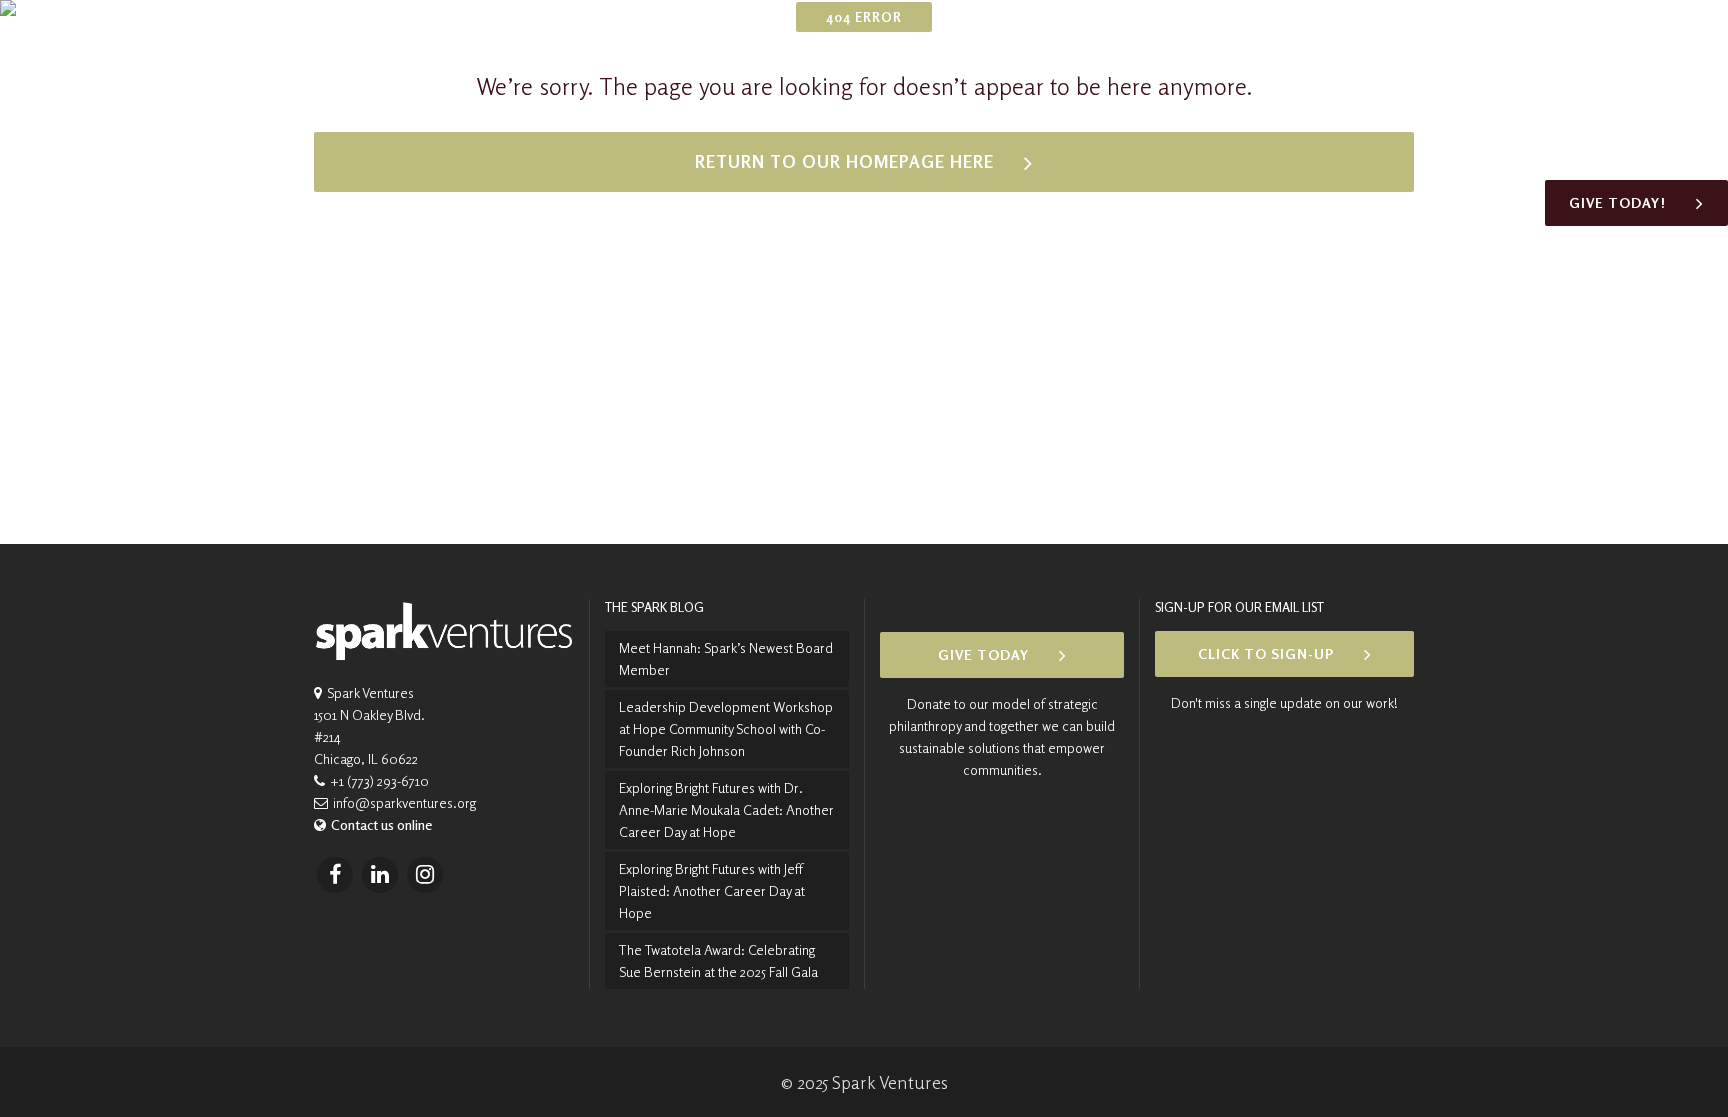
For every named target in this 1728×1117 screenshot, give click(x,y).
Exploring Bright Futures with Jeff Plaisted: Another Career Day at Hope (712, 890)
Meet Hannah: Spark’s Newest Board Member (726, 658)
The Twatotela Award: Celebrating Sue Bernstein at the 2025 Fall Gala (718, 960)
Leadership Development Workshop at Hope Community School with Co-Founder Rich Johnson (726, 728)
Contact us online (381, 824)
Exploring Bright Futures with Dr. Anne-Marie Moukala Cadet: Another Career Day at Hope (726, 809)
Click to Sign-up (1266, 653)
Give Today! (1617, 202)
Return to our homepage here (844, 161)
